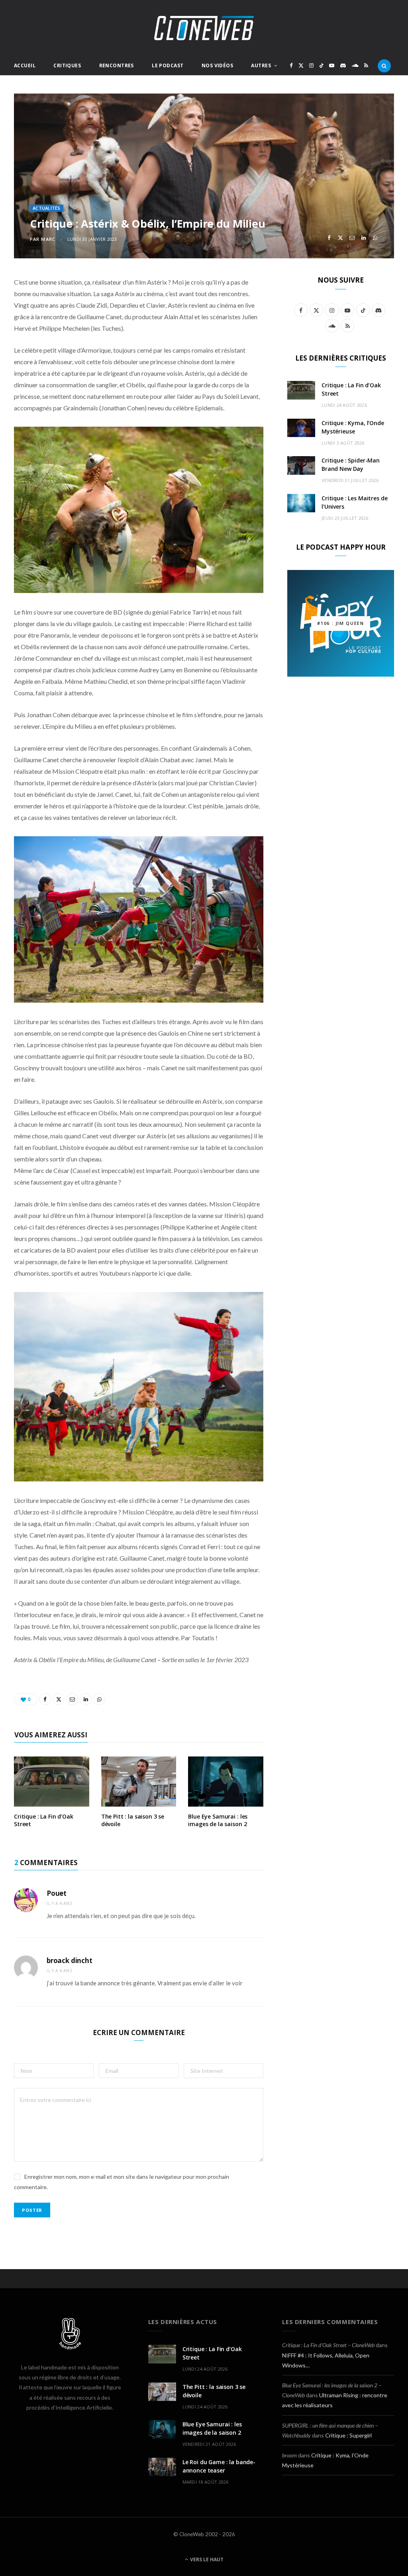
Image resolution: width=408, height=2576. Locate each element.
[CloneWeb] (204, 28)
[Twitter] (340, 238)
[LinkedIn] (364, 238)
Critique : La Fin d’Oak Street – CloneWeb (328, 2345)
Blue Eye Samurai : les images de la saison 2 (218, 1820)
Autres (261, 65)
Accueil (25, 65)
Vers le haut (206, 2559)
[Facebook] (329, 238)
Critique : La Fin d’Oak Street (44, 1820)
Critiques (67, 65)
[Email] (352, 238)
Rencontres (117, 65)
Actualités (47, 208)
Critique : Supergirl (348, 2435)
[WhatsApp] (375, 238)
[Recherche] (384, 66)
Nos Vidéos (217, 65)
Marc (48, 239)
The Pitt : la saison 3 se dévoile (133, 1820)
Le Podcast (168, 65)
